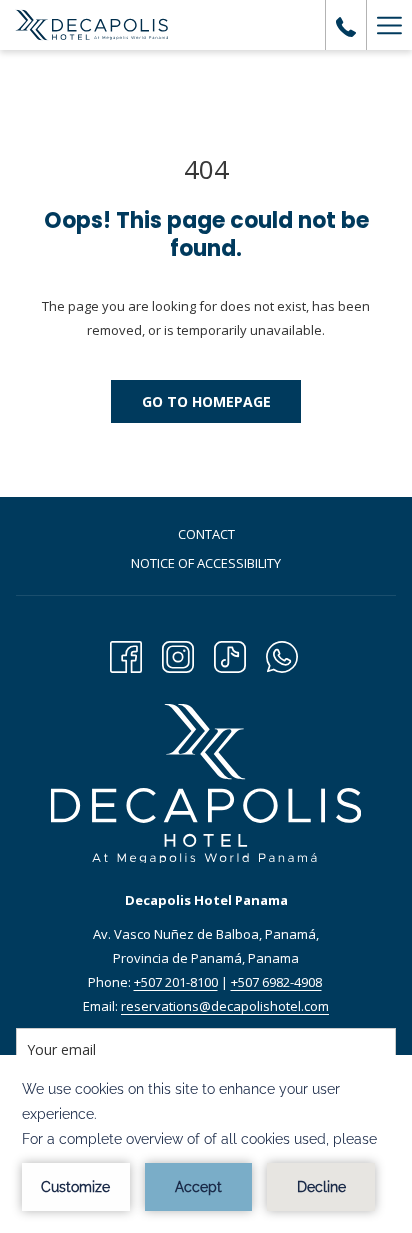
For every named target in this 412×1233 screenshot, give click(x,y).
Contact (206, 534)
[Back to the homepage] (91, 25)
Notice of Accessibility (206, 563)
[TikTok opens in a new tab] (230, 654)
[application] (206, 1144)
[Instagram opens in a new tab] (178, 654)
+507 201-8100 (176, 982)
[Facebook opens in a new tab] (126, 654)
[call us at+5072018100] (346, 24)
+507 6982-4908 (276, 982)
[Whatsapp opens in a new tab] (282, 654)
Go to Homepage (206, 401)
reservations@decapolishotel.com (225, 1006)
